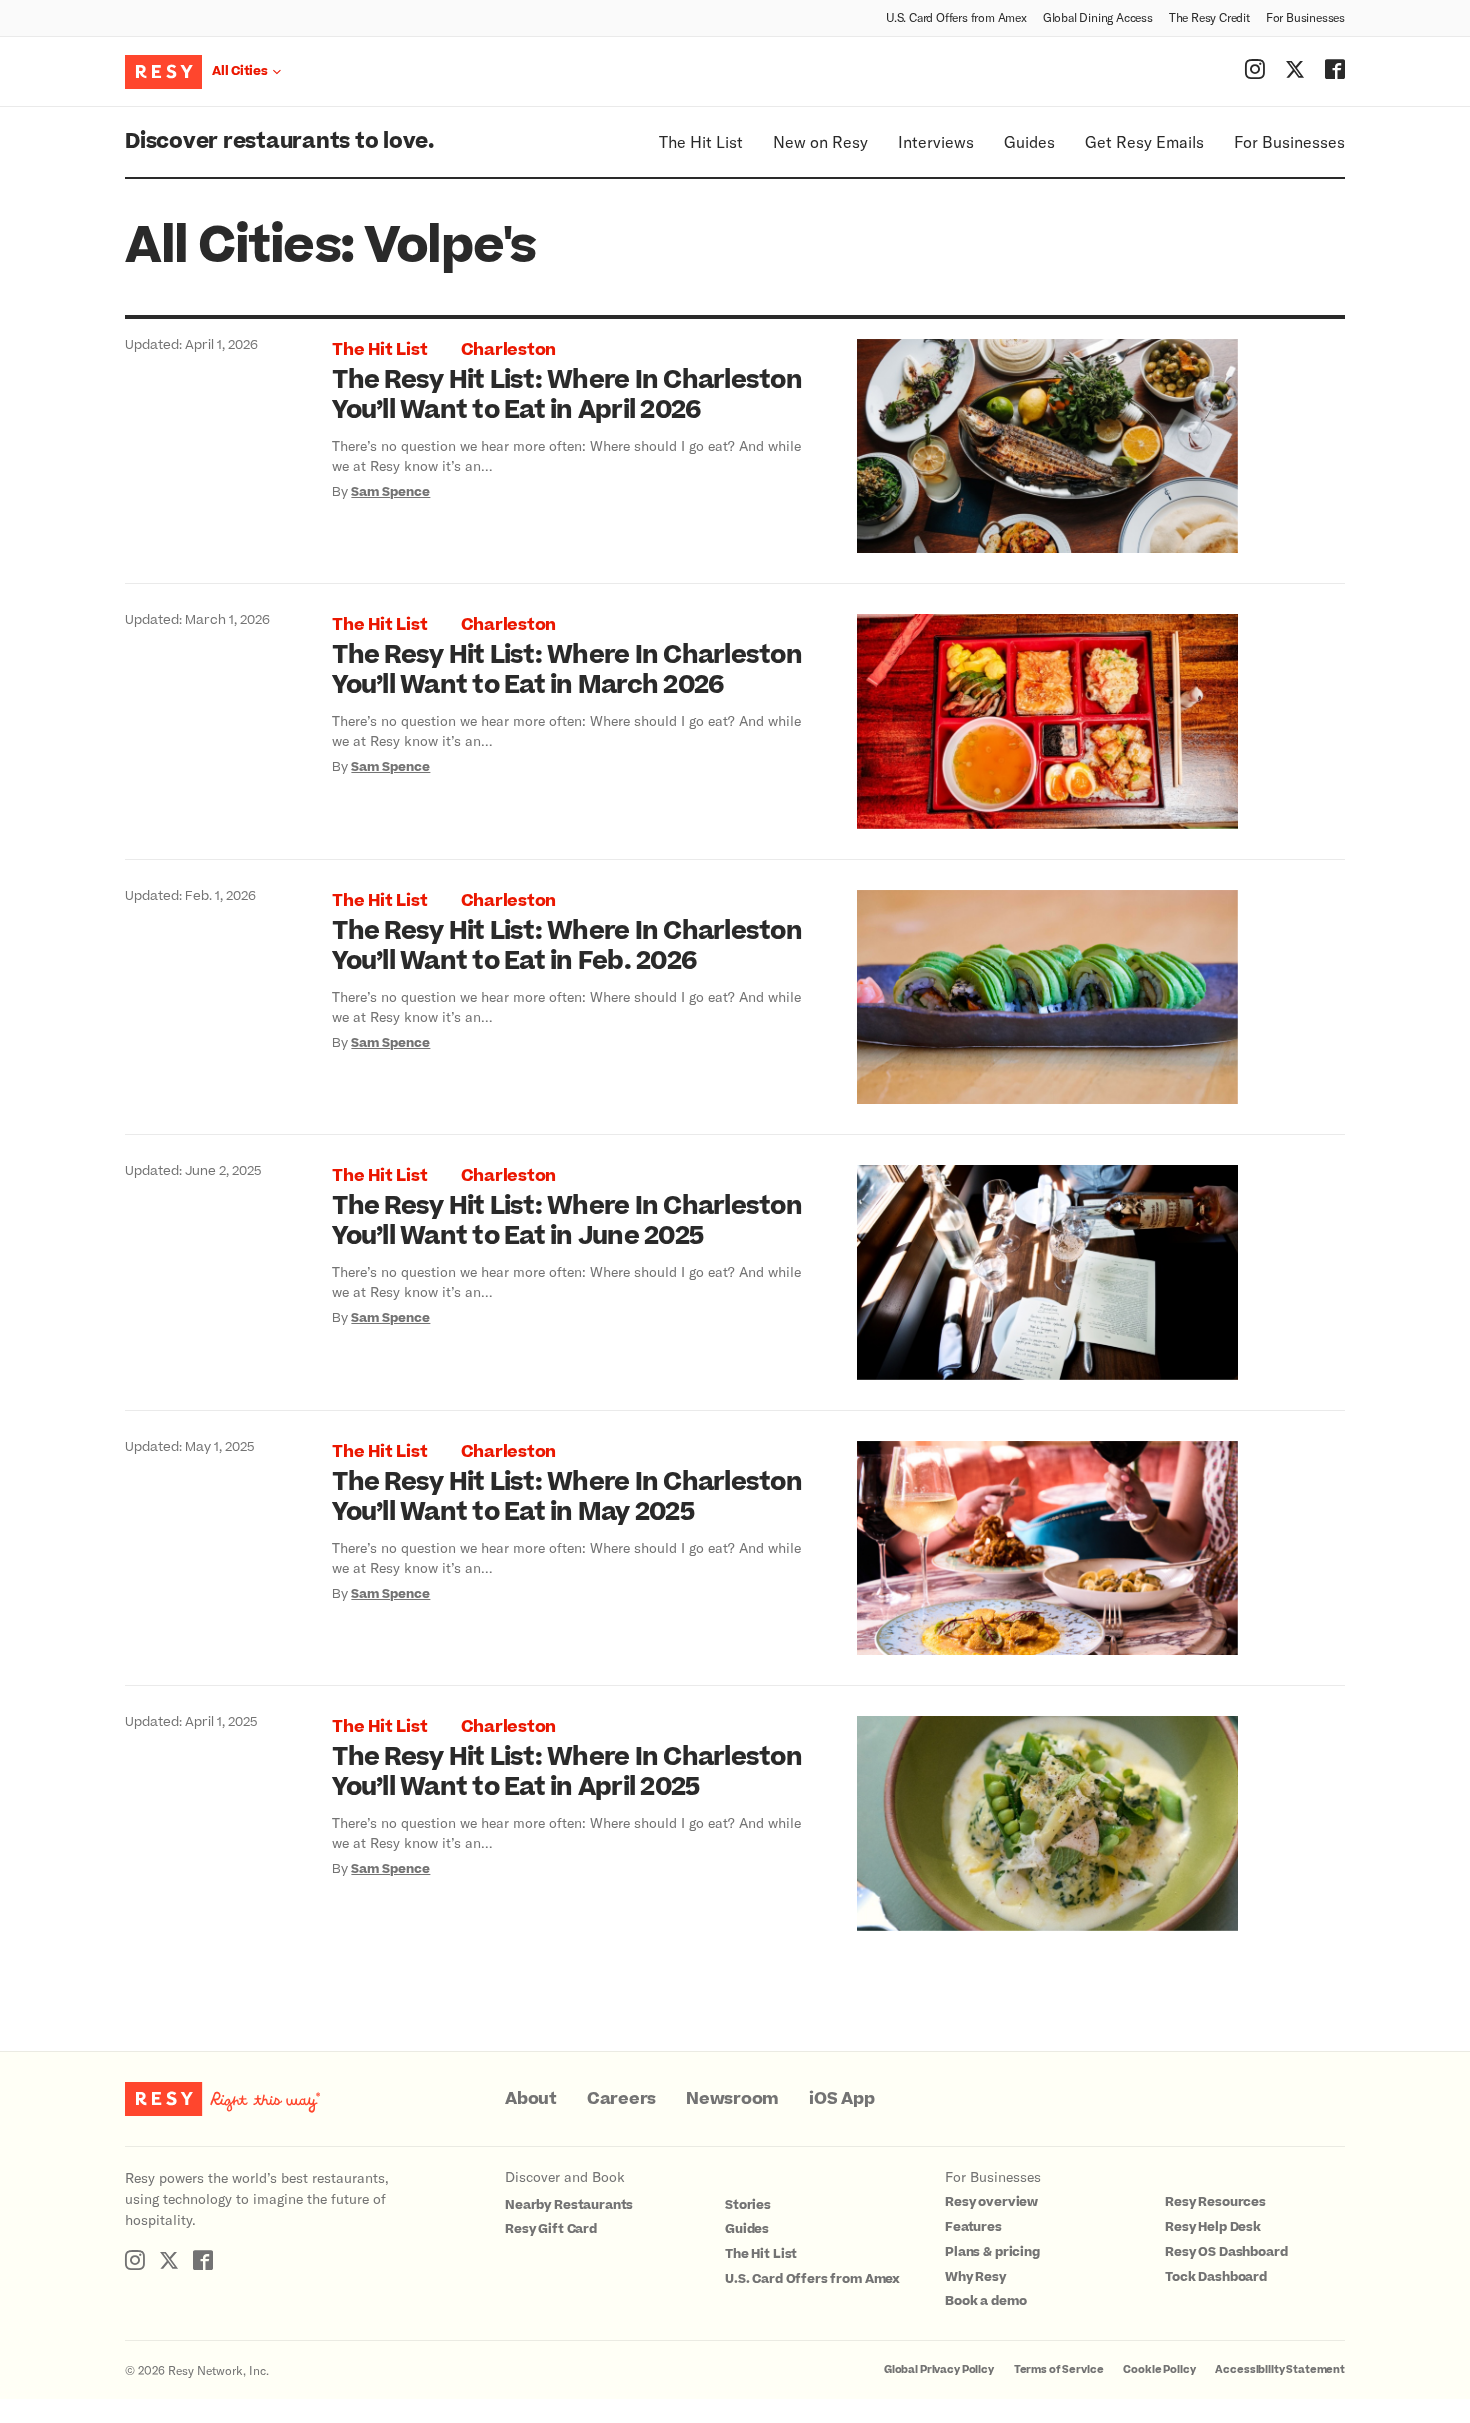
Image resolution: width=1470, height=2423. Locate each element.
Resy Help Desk (1213, 2227)
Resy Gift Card (551, 2229)
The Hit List (701, 141)
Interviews (936, 141)
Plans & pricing (992, 2252)
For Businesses (1305, 17)
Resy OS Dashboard (1226, 2252)
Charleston (509, 350)
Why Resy (975, 2277)
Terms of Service (1059, 2369)
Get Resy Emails (1144, 141)
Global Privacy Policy (939, 2369)
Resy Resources (1215, 2202)
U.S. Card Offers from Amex (956, 17)
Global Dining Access (1098, 17)
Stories (748, 2205)
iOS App (841, 2099)
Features (973, 2227)
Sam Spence (390, 492)
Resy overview (991, 2202)
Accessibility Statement (1280, 2369)
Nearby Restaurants (569, 2205)
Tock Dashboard (1216, 2277)
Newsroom (732, 2099)
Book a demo (985, 2301)
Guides (1029, 141)
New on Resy (820, 141)
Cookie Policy (1159, 2369)
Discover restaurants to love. (279, 141)
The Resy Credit (1209, 17)
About (531, 2099)
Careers (621, 2099)
